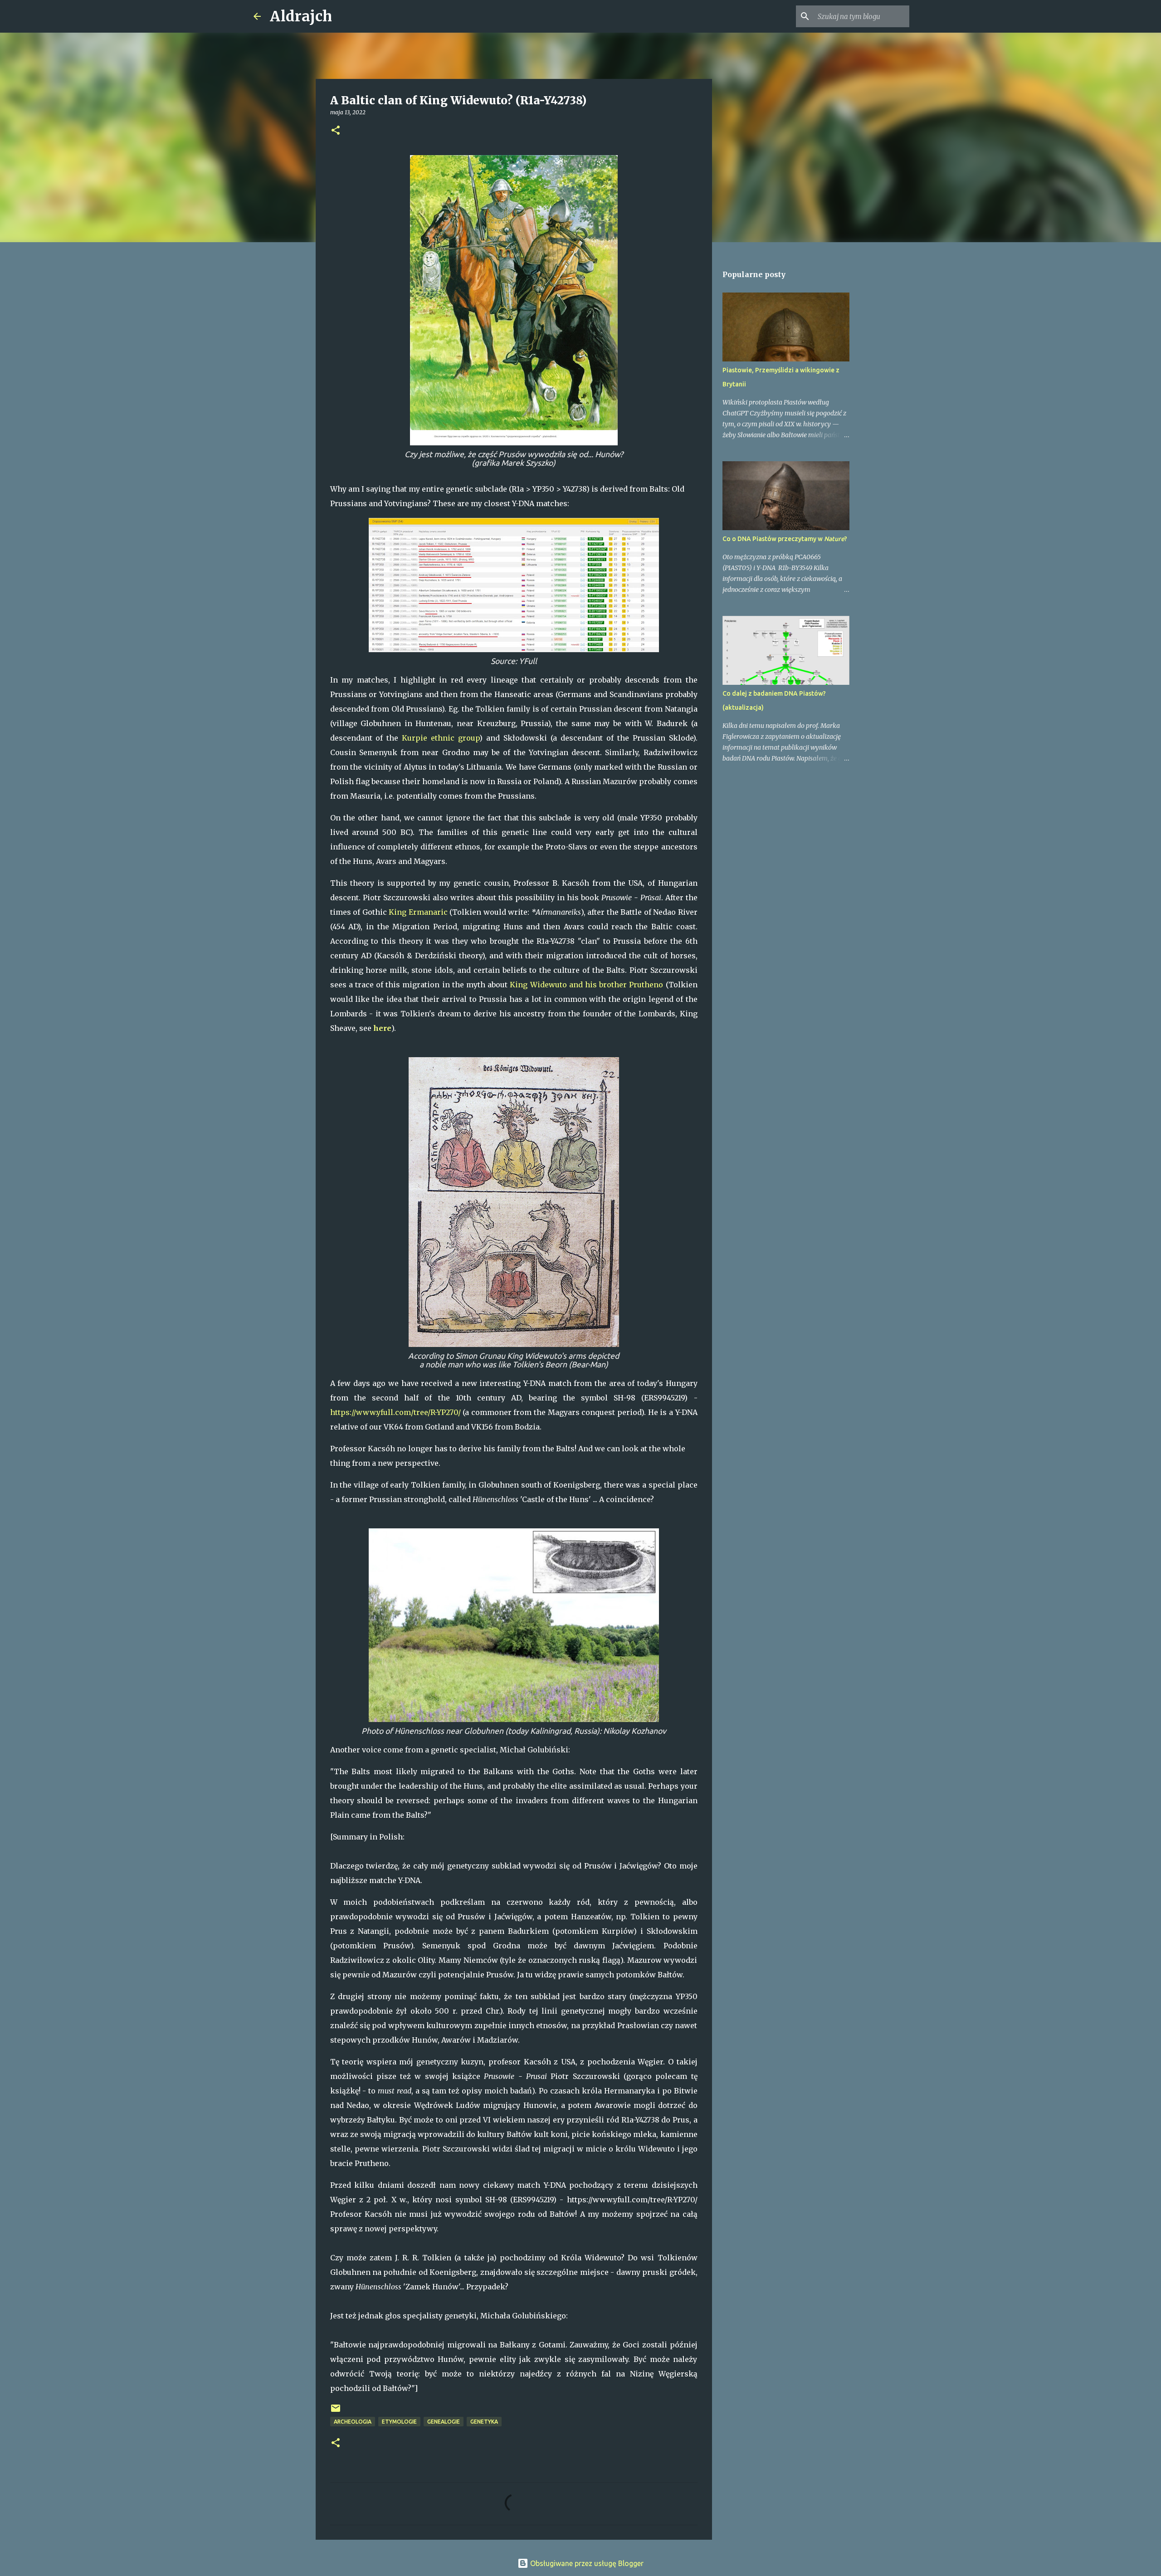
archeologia (353, 2422)
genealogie (444, 2422)
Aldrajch (301, 16)
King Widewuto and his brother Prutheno (586, 985)
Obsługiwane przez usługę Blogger (586, 2563)
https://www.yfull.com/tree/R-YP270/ (395, 1412)
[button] (336, 131)
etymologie (399, 2422)
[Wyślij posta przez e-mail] (336, 2412)
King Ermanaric (418, 912)
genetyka (484, 2422)
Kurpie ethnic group (441, 738)
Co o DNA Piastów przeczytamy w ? (785, 539)
